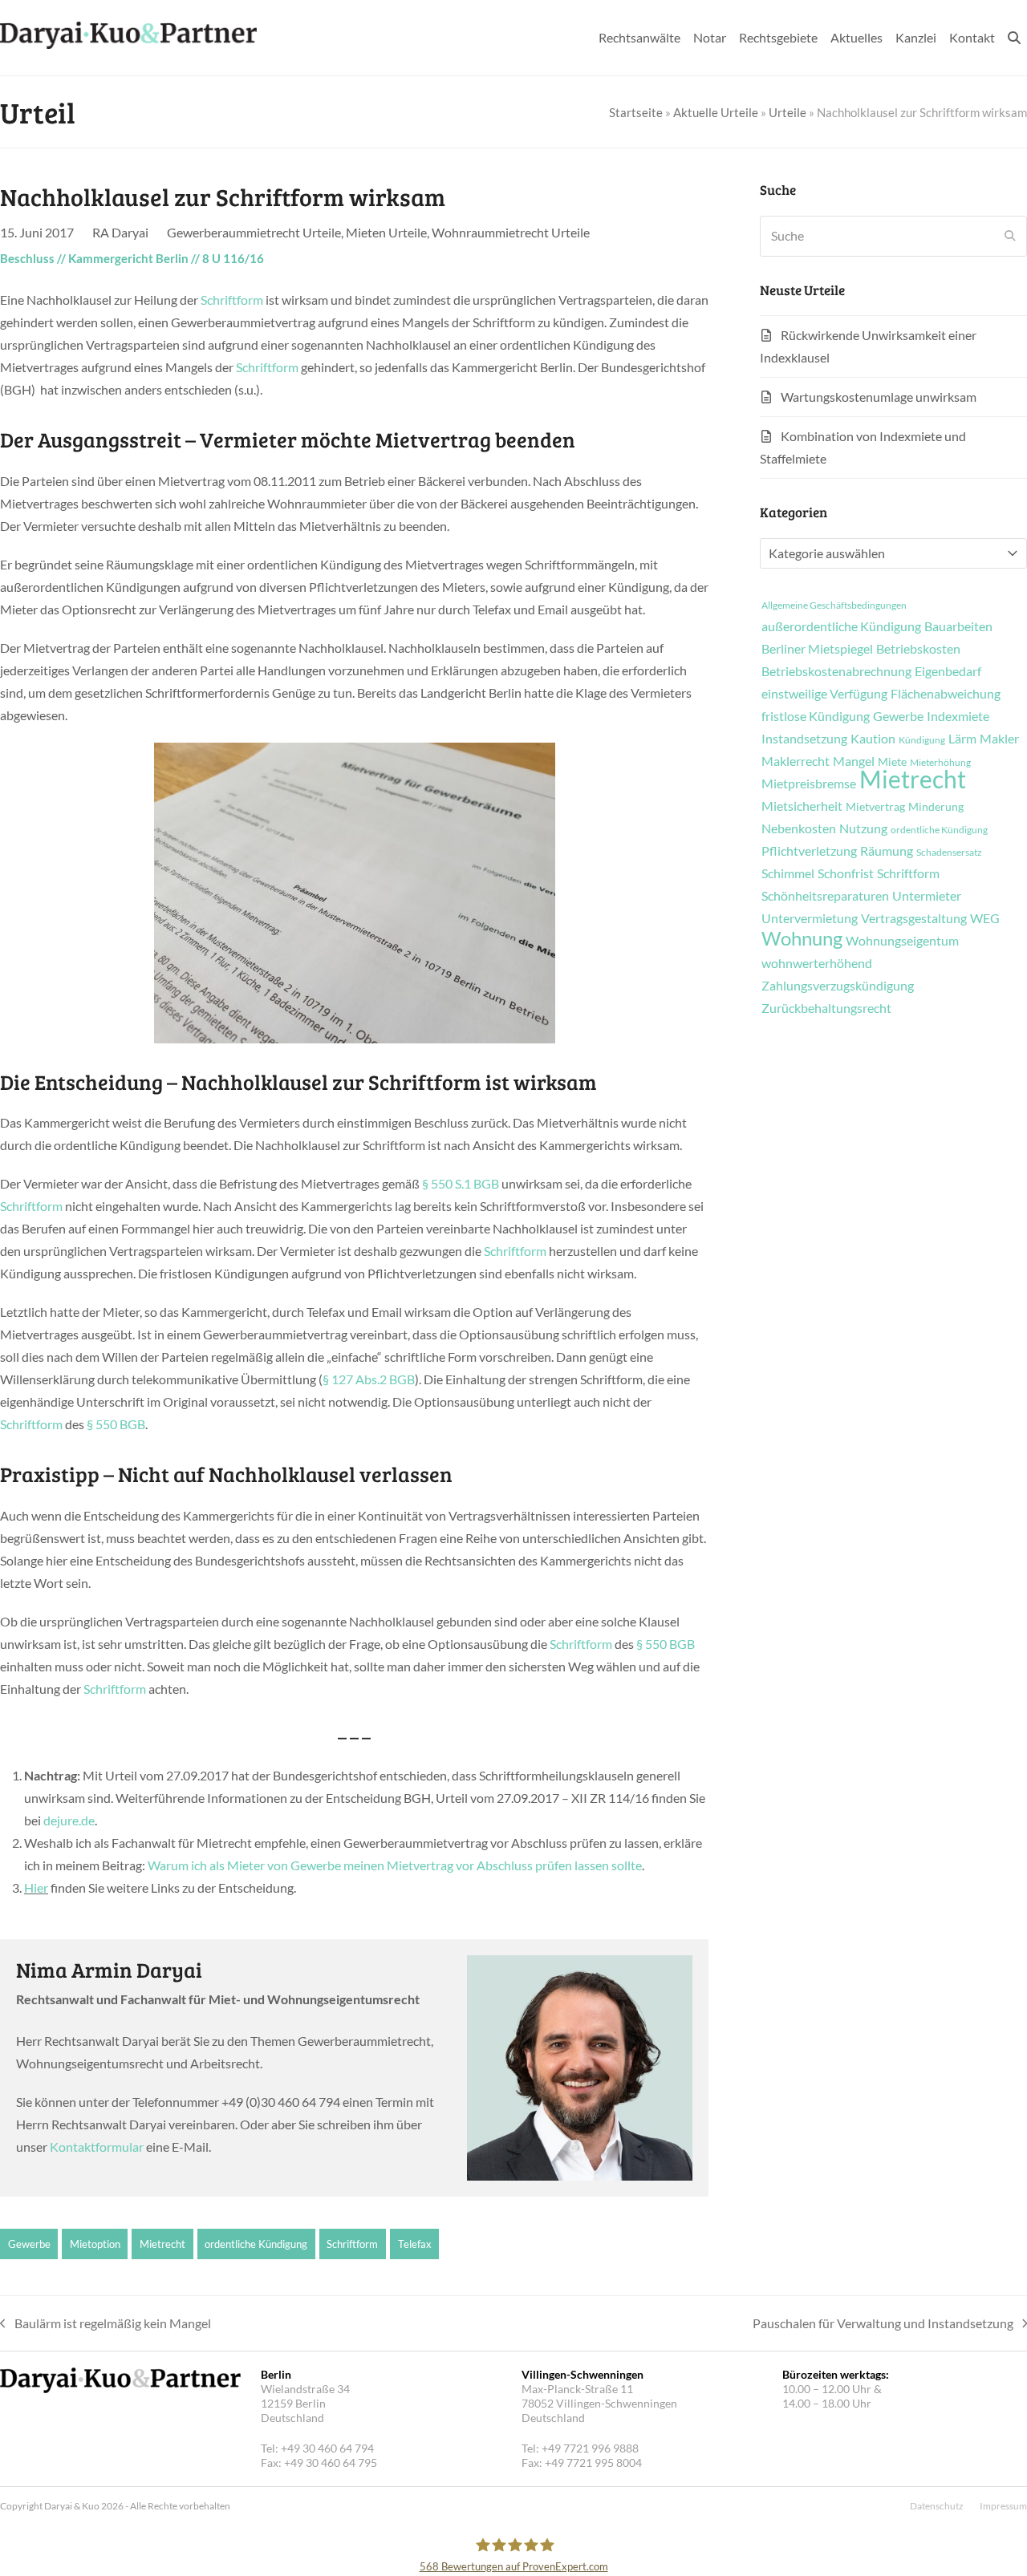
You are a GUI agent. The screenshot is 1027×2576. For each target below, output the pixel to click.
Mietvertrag (875, 807)
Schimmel (788, 873)
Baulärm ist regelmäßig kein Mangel (106, 2325)
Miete (892, 762)
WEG (985, 918)
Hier (36, 1887)
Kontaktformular (97, 2147)
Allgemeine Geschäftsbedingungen (834, 606)
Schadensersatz (949, 853)
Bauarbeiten (958, 626)
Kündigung (922, 740)
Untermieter (927, 896)
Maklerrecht (796, 761)
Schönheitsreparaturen (825, 896)
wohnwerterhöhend (817, 963)
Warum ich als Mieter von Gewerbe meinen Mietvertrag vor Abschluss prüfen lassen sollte (395, 1865)
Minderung (936, 807)
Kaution (873, 739)
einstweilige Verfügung (824, 694)
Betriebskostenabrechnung (836, 671)
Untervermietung (810, 918)
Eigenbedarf (948, 671)
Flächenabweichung (946, 694)
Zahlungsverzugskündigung (838, 986)
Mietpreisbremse (809, 784)
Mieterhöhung (940, 763)
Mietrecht (162, 2244)
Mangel (854, 761)
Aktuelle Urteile (716, 112)
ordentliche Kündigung (256, 2244)
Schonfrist (846, 873)
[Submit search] (1010, 236)
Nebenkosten (799, 828)
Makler (999, 739)
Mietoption (95, 2244)
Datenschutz (937, 2506)
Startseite (636, 112)
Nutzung (863, 828)
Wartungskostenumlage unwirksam (879, 397)
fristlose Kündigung (816, 716)
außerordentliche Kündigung (841, 626)
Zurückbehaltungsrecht (826, 1008)
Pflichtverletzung (809, 851)
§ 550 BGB (116, 1424)
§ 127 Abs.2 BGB (369, 1379)
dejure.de (69, 1820)
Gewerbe (29, 2244)
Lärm (962, 739)
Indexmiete (958, 716)
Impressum (1003, 2506)
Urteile (788, 112)
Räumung (887, 851)
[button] (1014, 38)
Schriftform (232, 300)
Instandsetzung (804, 739)
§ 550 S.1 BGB (461, 1183)
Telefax (415, 2244)
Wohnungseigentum (902, 941)
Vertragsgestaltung (914, 918)
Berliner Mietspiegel (817, 649)
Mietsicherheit (802, 806)
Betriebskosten (918, 649)
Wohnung (802, 938)
